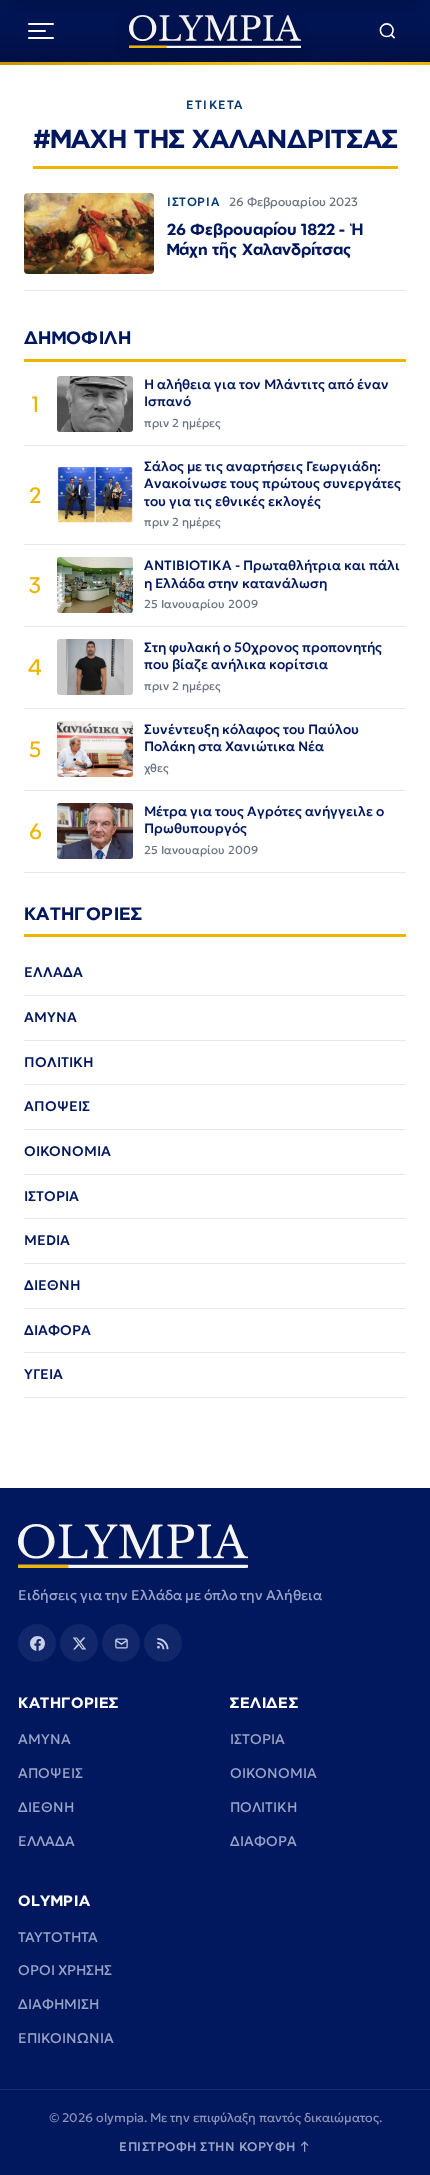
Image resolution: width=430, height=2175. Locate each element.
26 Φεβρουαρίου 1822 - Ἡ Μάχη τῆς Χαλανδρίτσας (265, 239)
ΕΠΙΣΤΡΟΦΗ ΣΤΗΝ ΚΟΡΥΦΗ (215, 2146)
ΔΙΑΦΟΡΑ (57, 1330)
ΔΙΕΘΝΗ (52, 1285)
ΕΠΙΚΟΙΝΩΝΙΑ (66, 2038)
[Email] (121, 1643)
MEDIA (47, 1240)
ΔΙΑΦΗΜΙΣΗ (58, 2004)
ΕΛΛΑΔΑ (53, 972)
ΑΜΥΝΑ (50, 1017)
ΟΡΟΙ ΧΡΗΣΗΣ (65, 1970)
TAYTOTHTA (58, 1937)
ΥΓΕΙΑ (43, 1374)
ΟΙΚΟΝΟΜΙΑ (67, 1151)
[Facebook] (37, 1643)
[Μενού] (41, 31)
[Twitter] (79, 1643)
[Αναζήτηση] (387, 31)
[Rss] (163, 1643)
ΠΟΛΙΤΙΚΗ (59, 1062)
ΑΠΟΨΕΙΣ (57, 1106)
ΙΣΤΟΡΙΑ (193, 201)
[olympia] (215, 31)
